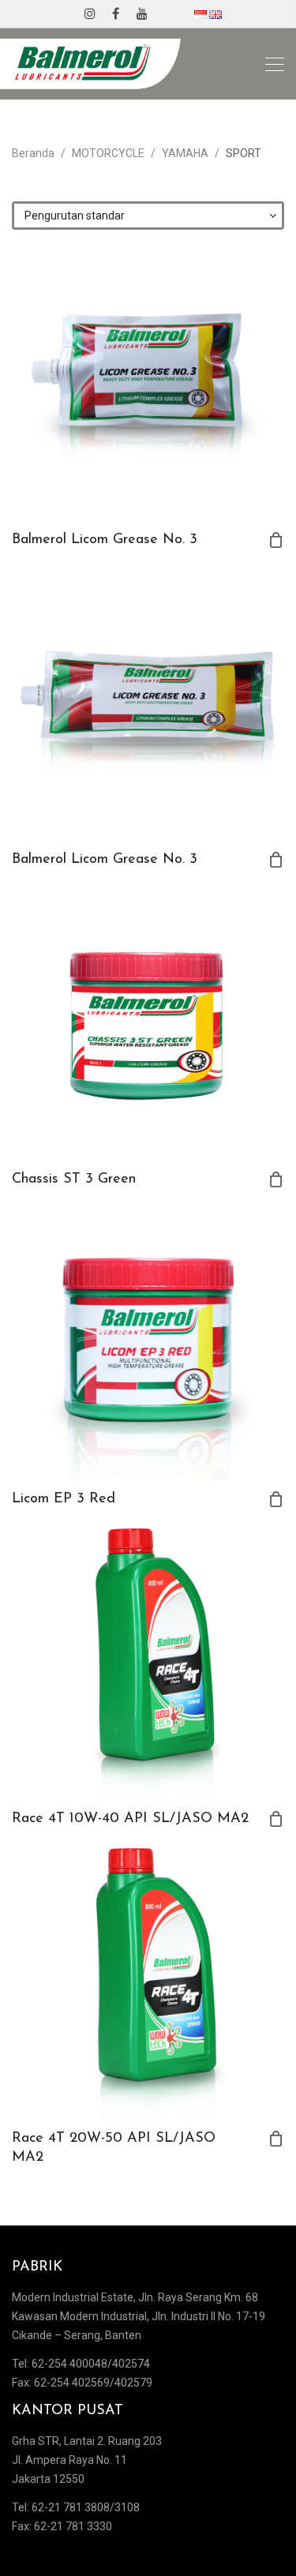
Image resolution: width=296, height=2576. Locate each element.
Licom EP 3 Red (64, 1499)
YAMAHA (185, 153)
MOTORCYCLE (108, 153)
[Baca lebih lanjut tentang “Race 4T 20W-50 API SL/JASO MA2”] (276, 2139)
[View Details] (148, 385)
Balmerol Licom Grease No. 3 (105, 540)
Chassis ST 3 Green (74, 1179)
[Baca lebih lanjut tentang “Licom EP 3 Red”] (276, 1499)
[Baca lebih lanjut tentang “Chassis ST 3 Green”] (276, 1179)
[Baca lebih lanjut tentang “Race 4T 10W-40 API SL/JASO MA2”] (276, 1819)
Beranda (33, 153)
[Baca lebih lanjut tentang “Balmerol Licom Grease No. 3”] (276, 540)
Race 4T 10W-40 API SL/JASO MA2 (130, 1819)
